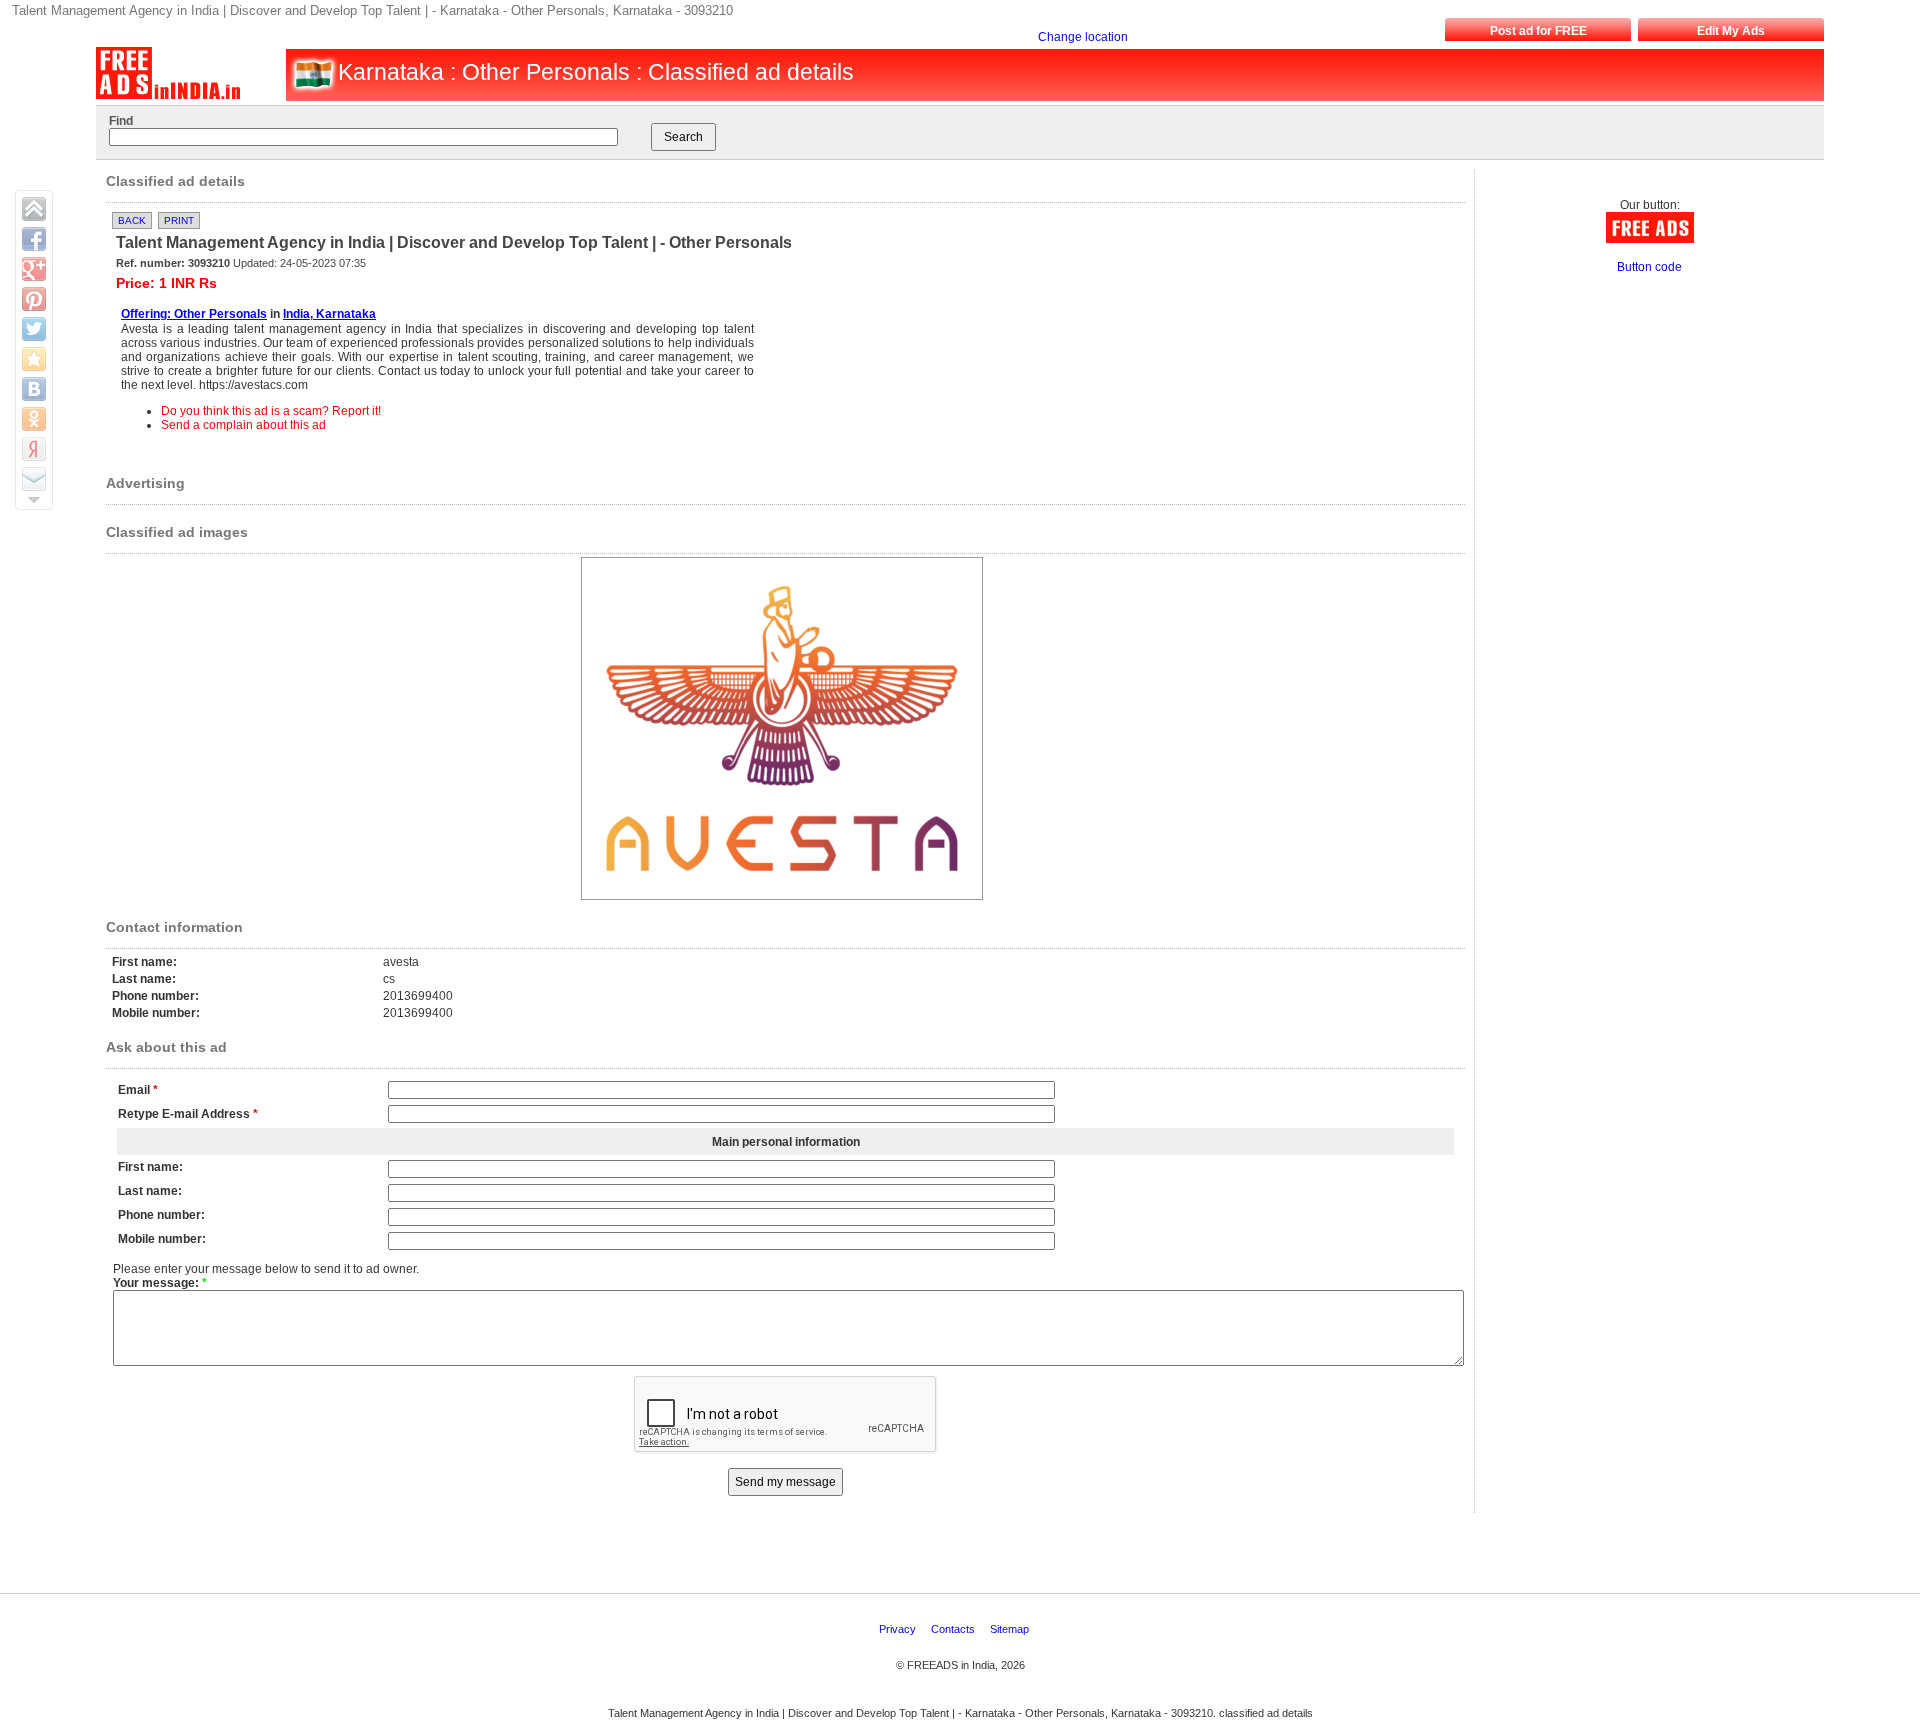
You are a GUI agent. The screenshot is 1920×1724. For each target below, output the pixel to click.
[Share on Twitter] (34, 329)
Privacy (899, 1629)
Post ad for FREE (1538, 31)
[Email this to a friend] (34, 479)
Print (179, 220)
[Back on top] (34, 209)
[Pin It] (34, 299)
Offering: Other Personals (194, 314)
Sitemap (1011, 1629)
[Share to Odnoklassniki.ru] (34, 419)
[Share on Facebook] (34, 239)
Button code (1649, 267)
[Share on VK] (34, 389)
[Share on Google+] (34, 269)
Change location (1083, 37)
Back (132, 220)
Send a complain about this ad (243, 425)
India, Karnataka (329, 314)
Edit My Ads (1731, 31)
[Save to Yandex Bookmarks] (34, 449)
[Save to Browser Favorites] (34, 359)
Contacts (954, 1629)
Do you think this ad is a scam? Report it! (271, 411)
